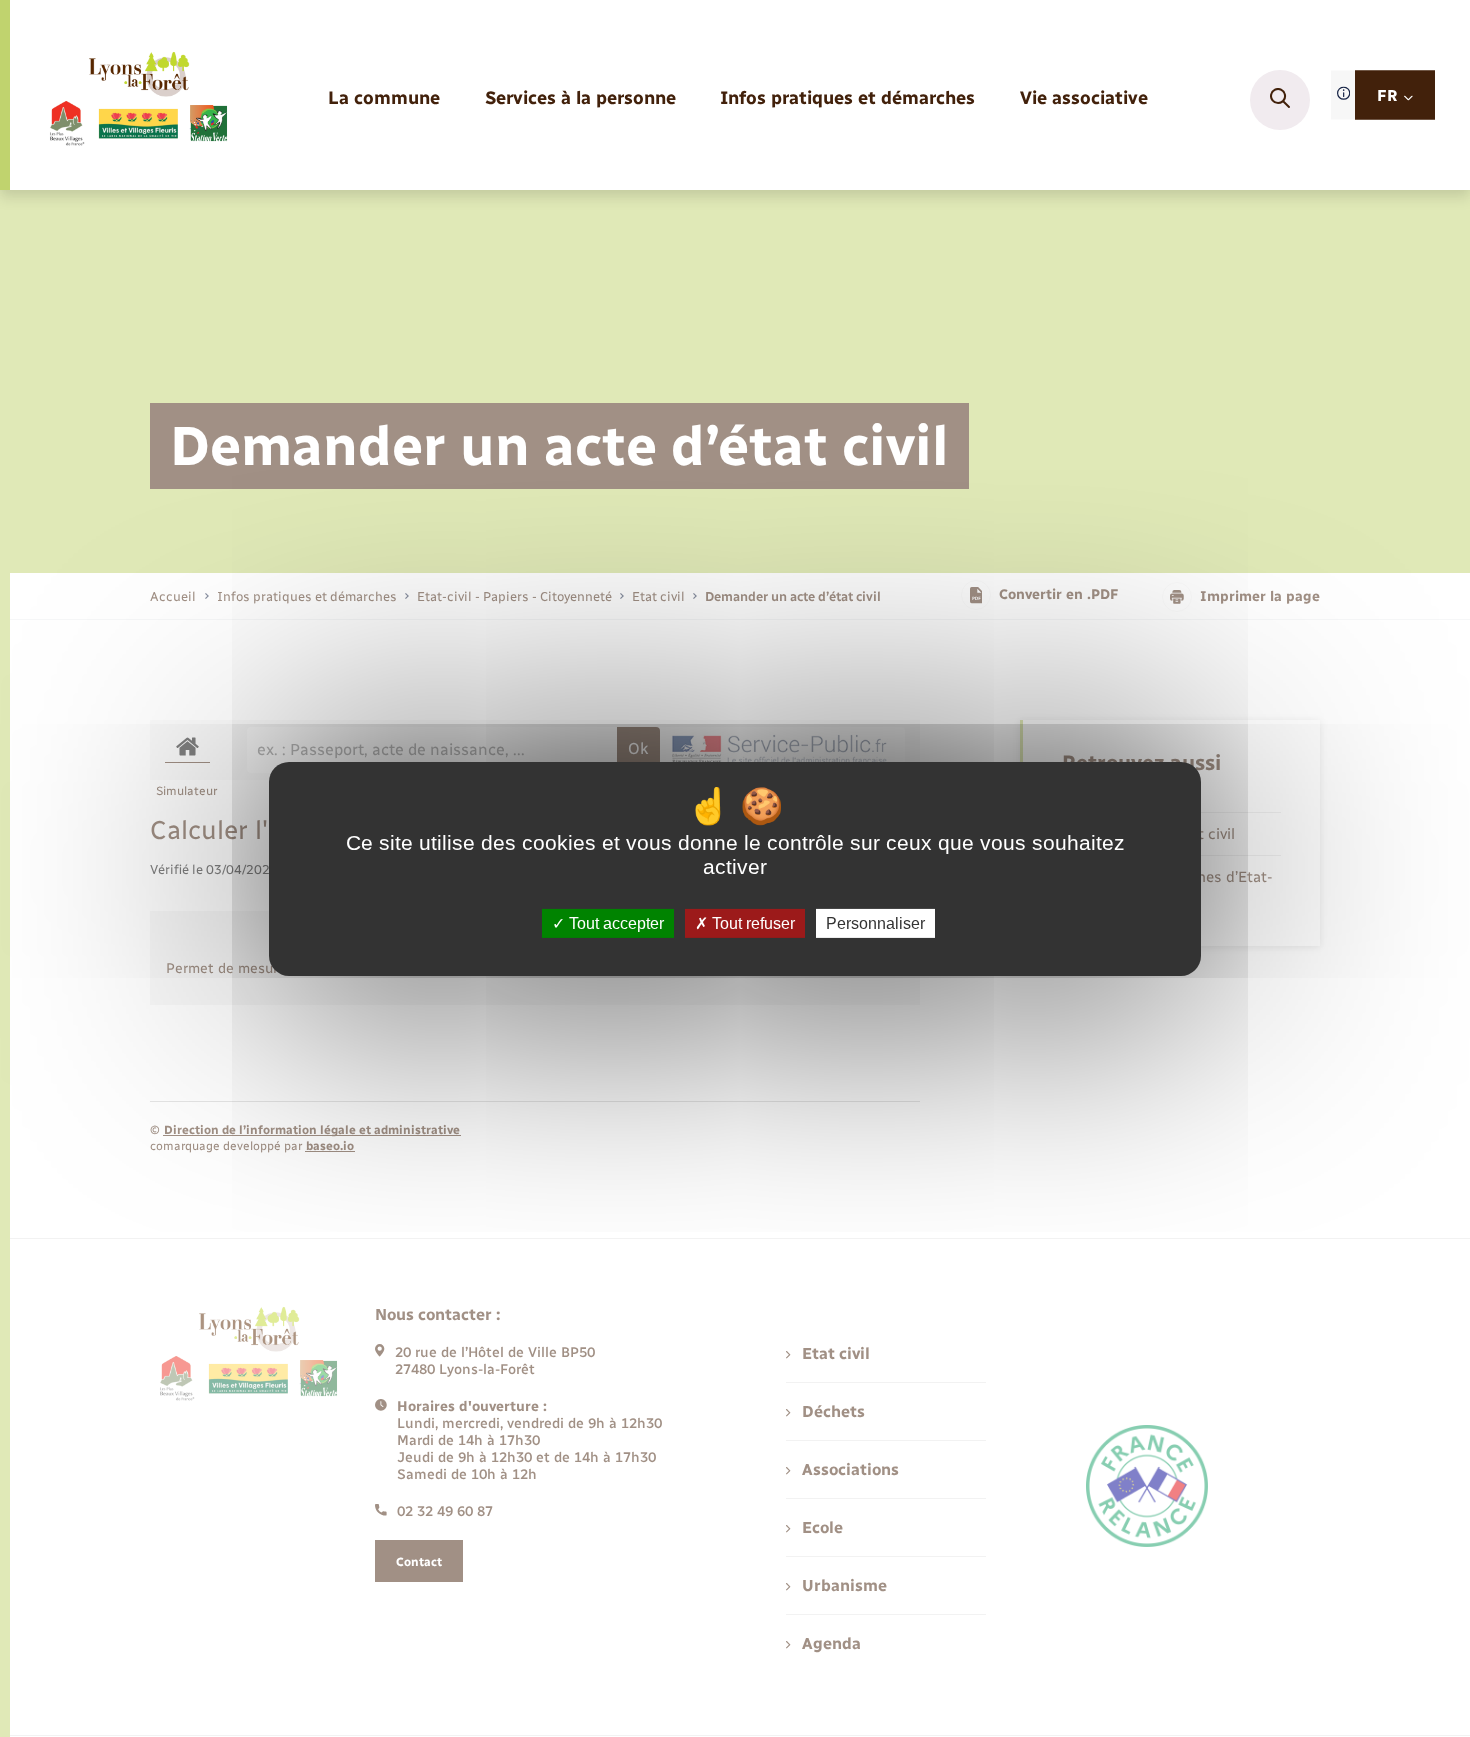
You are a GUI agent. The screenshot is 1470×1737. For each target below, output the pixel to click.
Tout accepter (614, 922)
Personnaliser (875, 922)
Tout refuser (751, 922)
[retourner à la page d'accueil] (137, 100)
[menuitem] (384, 99)
